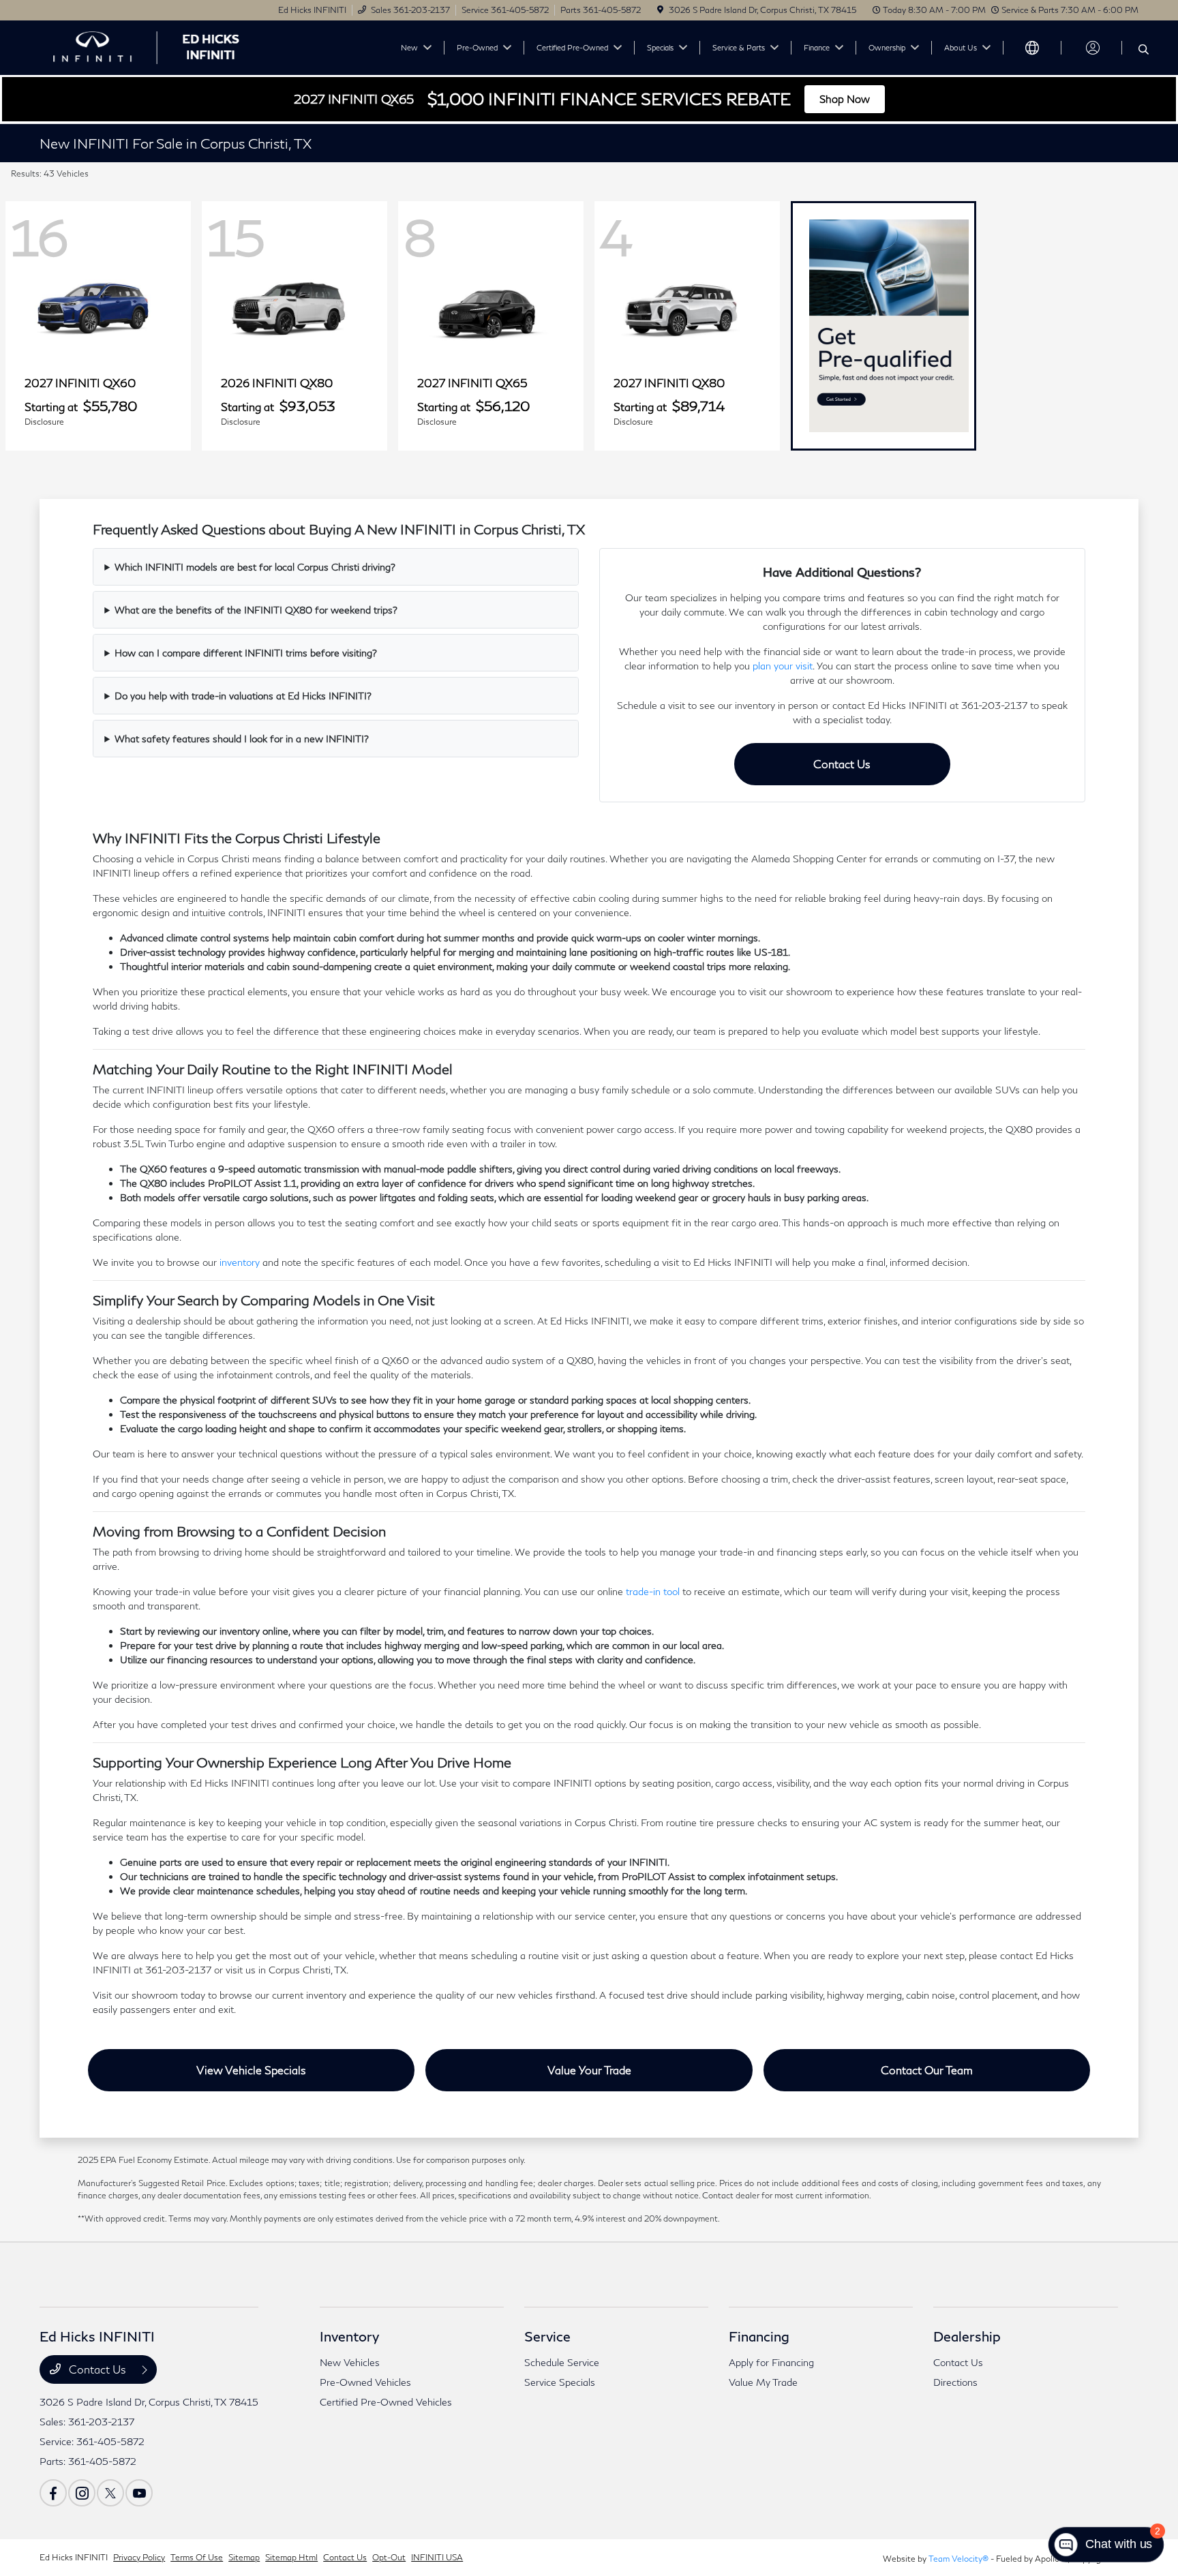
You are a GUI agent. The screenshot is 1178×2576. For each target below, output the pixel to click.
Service (547, 2336)
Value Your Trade (589, 2070)
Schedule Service (562, 2362)
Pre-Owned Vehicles (365, 2382)
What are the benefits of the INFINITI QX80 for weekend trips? (256, 610)
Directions (955, 2382)
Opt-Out (389, 2557)
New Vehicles (350, 2362)
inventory (240, 1262)
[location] (660, 10)
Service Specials (560, 2382)
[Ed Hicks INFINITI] (157, 46)
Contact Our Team (927, 2070)
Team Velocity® (958, 2559)
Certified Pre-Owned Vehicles (386, 2402)
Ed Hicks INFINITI (74, 2557)
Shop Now (845, 99)
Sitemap (244, 2557)
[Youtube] (139, 2493)
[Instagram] (82, 2493)
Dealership (967, 2336)
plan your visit (783, 666)
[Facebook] (53, 2493)
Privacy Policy (139, 2557)
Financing (759, 2336)
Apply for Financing (771, 2362)
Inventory (349, 2336)
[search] (1144, 50)
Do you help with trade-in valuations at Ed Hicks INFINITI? (243, 696)
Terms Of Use (197, 2557)
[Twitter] (110, 2493)
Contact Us (842, 764)
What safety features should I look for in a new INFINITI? (242, 739)
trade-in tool (653, 1591)
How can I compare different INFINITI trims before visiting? (246, 653)
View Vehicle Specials (251, 2070)
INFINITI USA (437, 2557)
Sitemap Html (291, 2557)
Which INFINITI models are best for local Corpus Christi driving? (255, 567)
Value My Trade (763, 2382)
